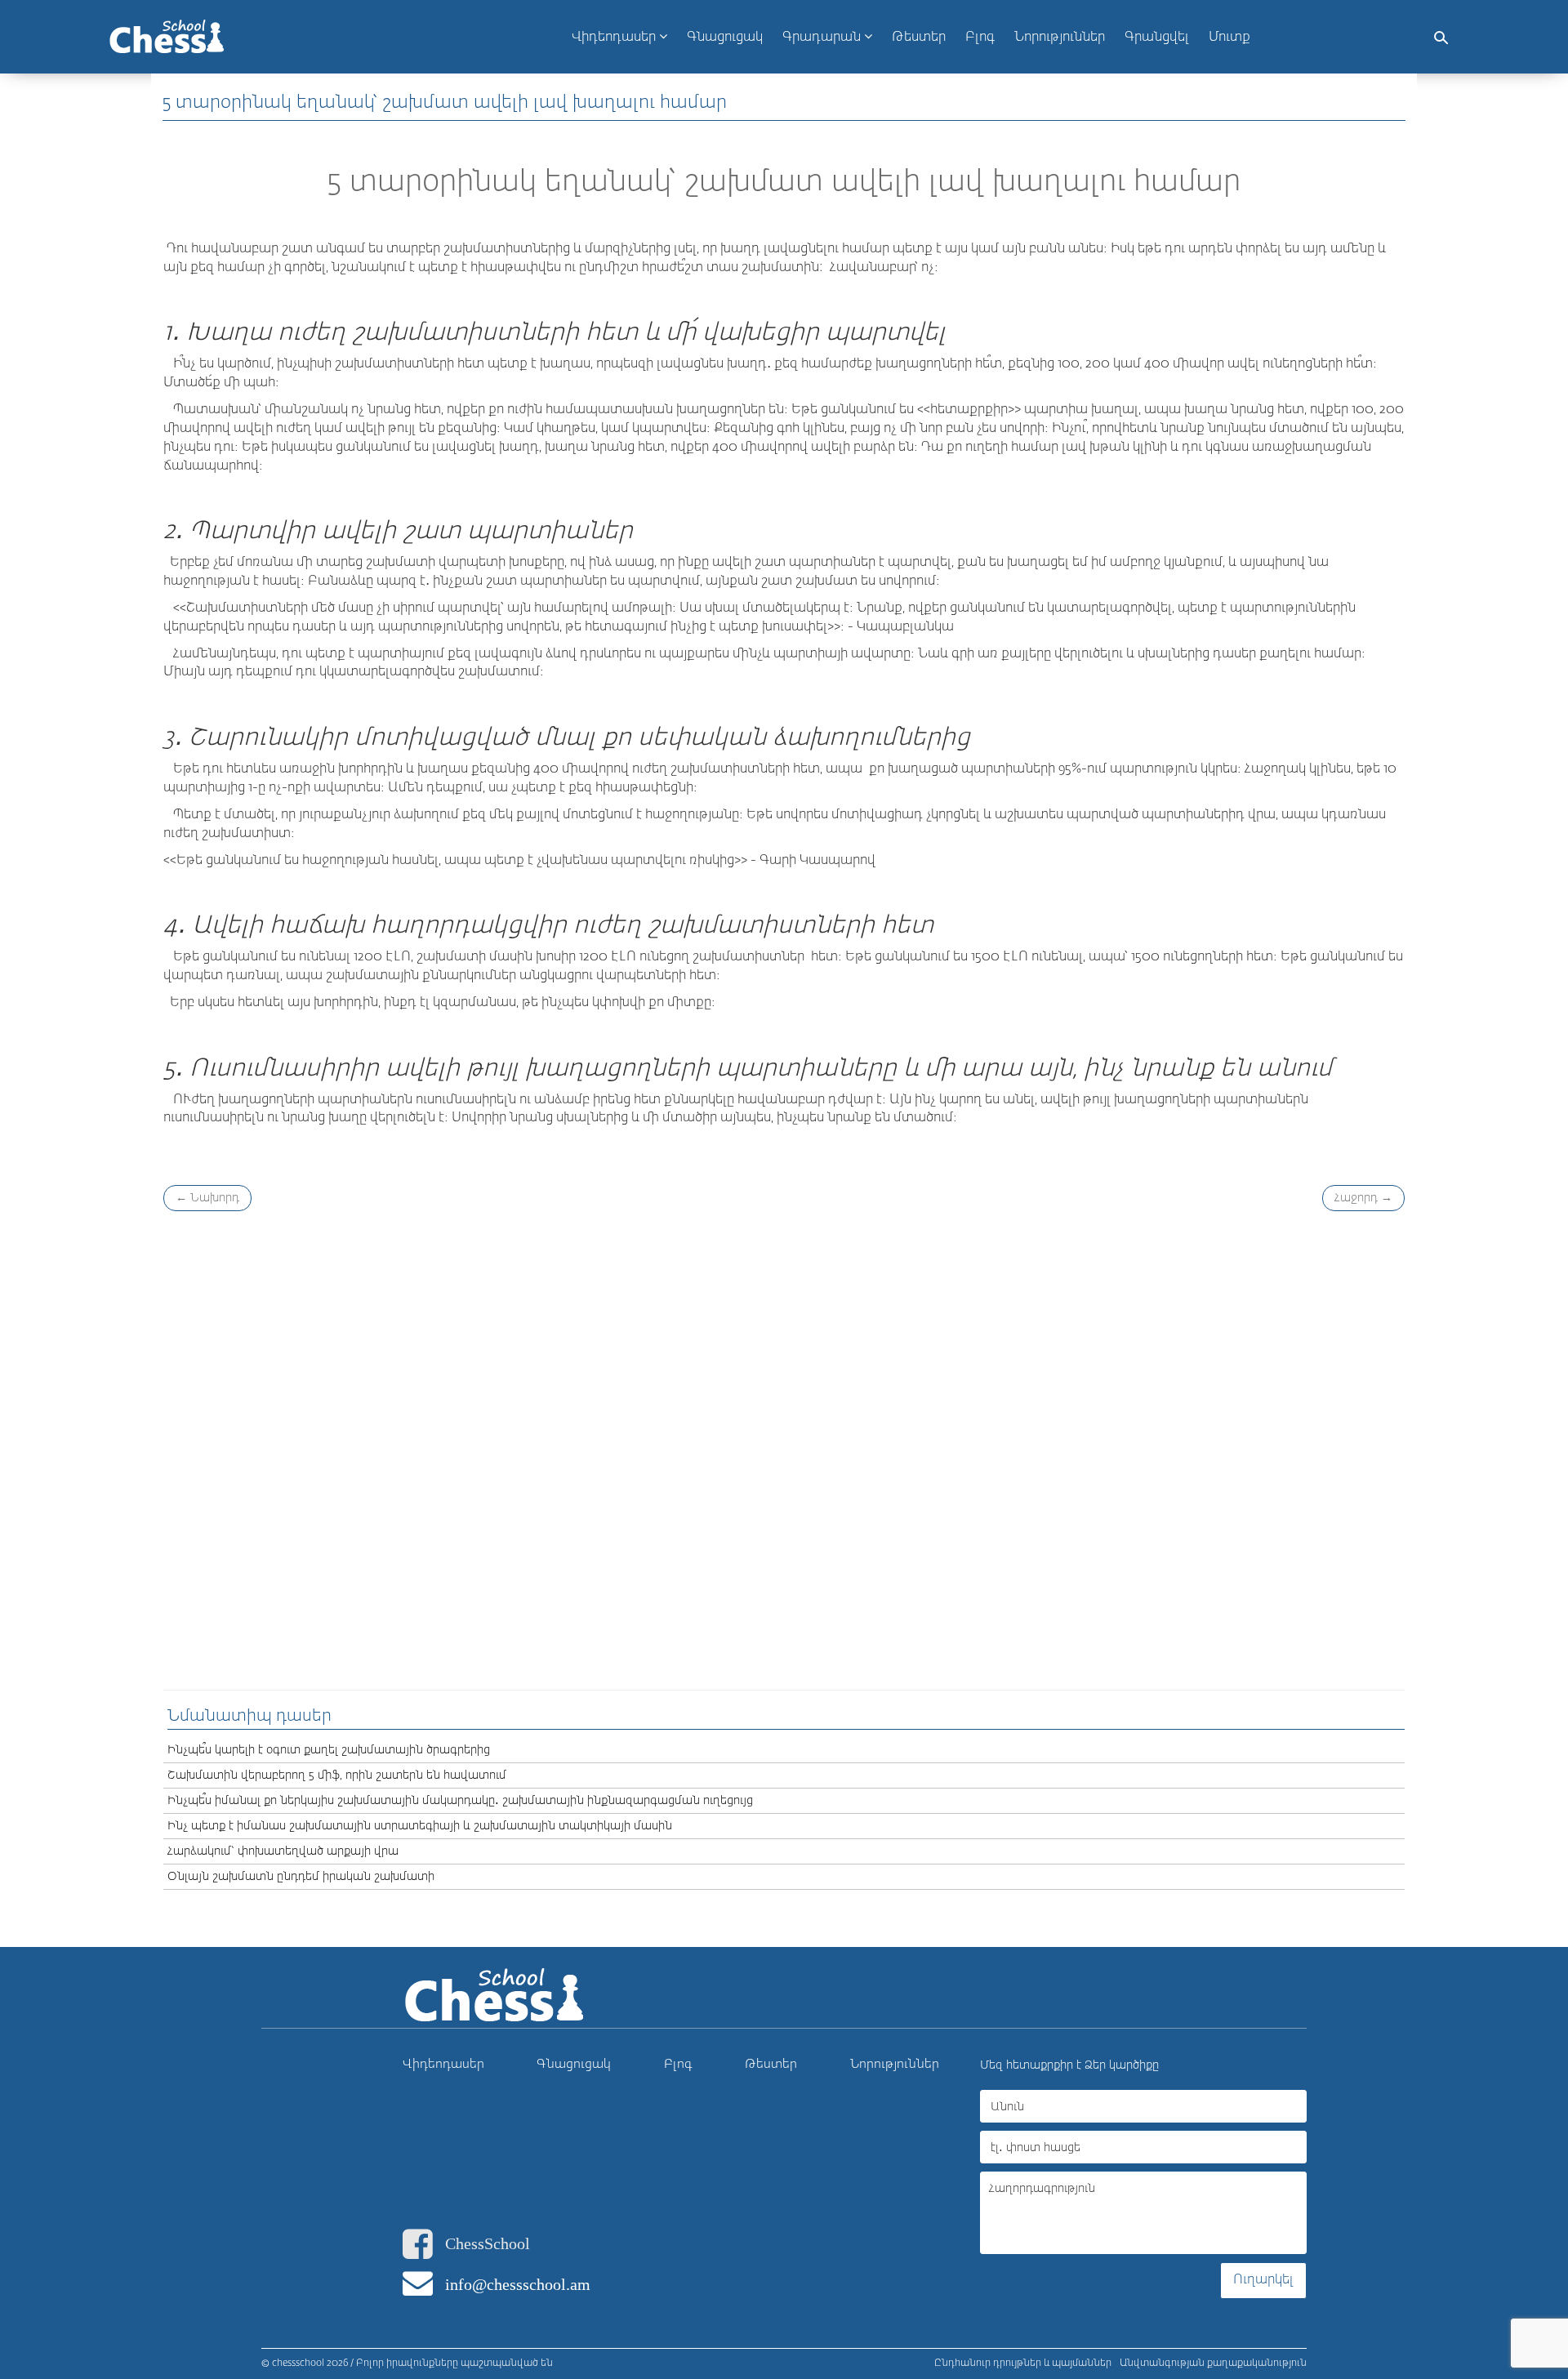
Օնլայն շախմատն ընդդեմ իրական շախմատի (301, 1877)
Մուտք (1229, 38)
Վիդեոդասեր (615, 38)
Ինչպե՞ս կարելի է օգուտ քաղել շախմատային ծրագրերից (329, 1750)
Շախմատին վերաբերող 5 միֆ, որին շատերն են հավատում (337, 1775)
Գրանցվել (1157, 38)
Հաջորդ (1363, 1198)
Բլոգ (678, 2064)
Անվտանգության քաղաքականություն (1213, 2363)
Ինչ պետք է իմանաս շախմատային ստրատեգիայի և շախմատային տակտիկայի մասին (420, 1826)
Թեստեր (771, 2064)
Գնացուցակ (574, 2064)
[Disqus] (784, 1448)
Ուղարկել (1263, 2280)
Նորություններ (895, 2064)
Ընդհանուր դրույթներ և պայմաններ (1023, 2363)
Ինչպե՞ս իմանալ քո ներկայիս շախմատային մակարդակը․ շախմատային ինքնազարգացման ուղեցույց (460, 1801)
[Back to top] (1539, 2297)
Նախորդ (207, 1198)
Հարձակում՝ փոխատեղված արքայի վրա (283, 1851)
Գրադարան (823, 38)
